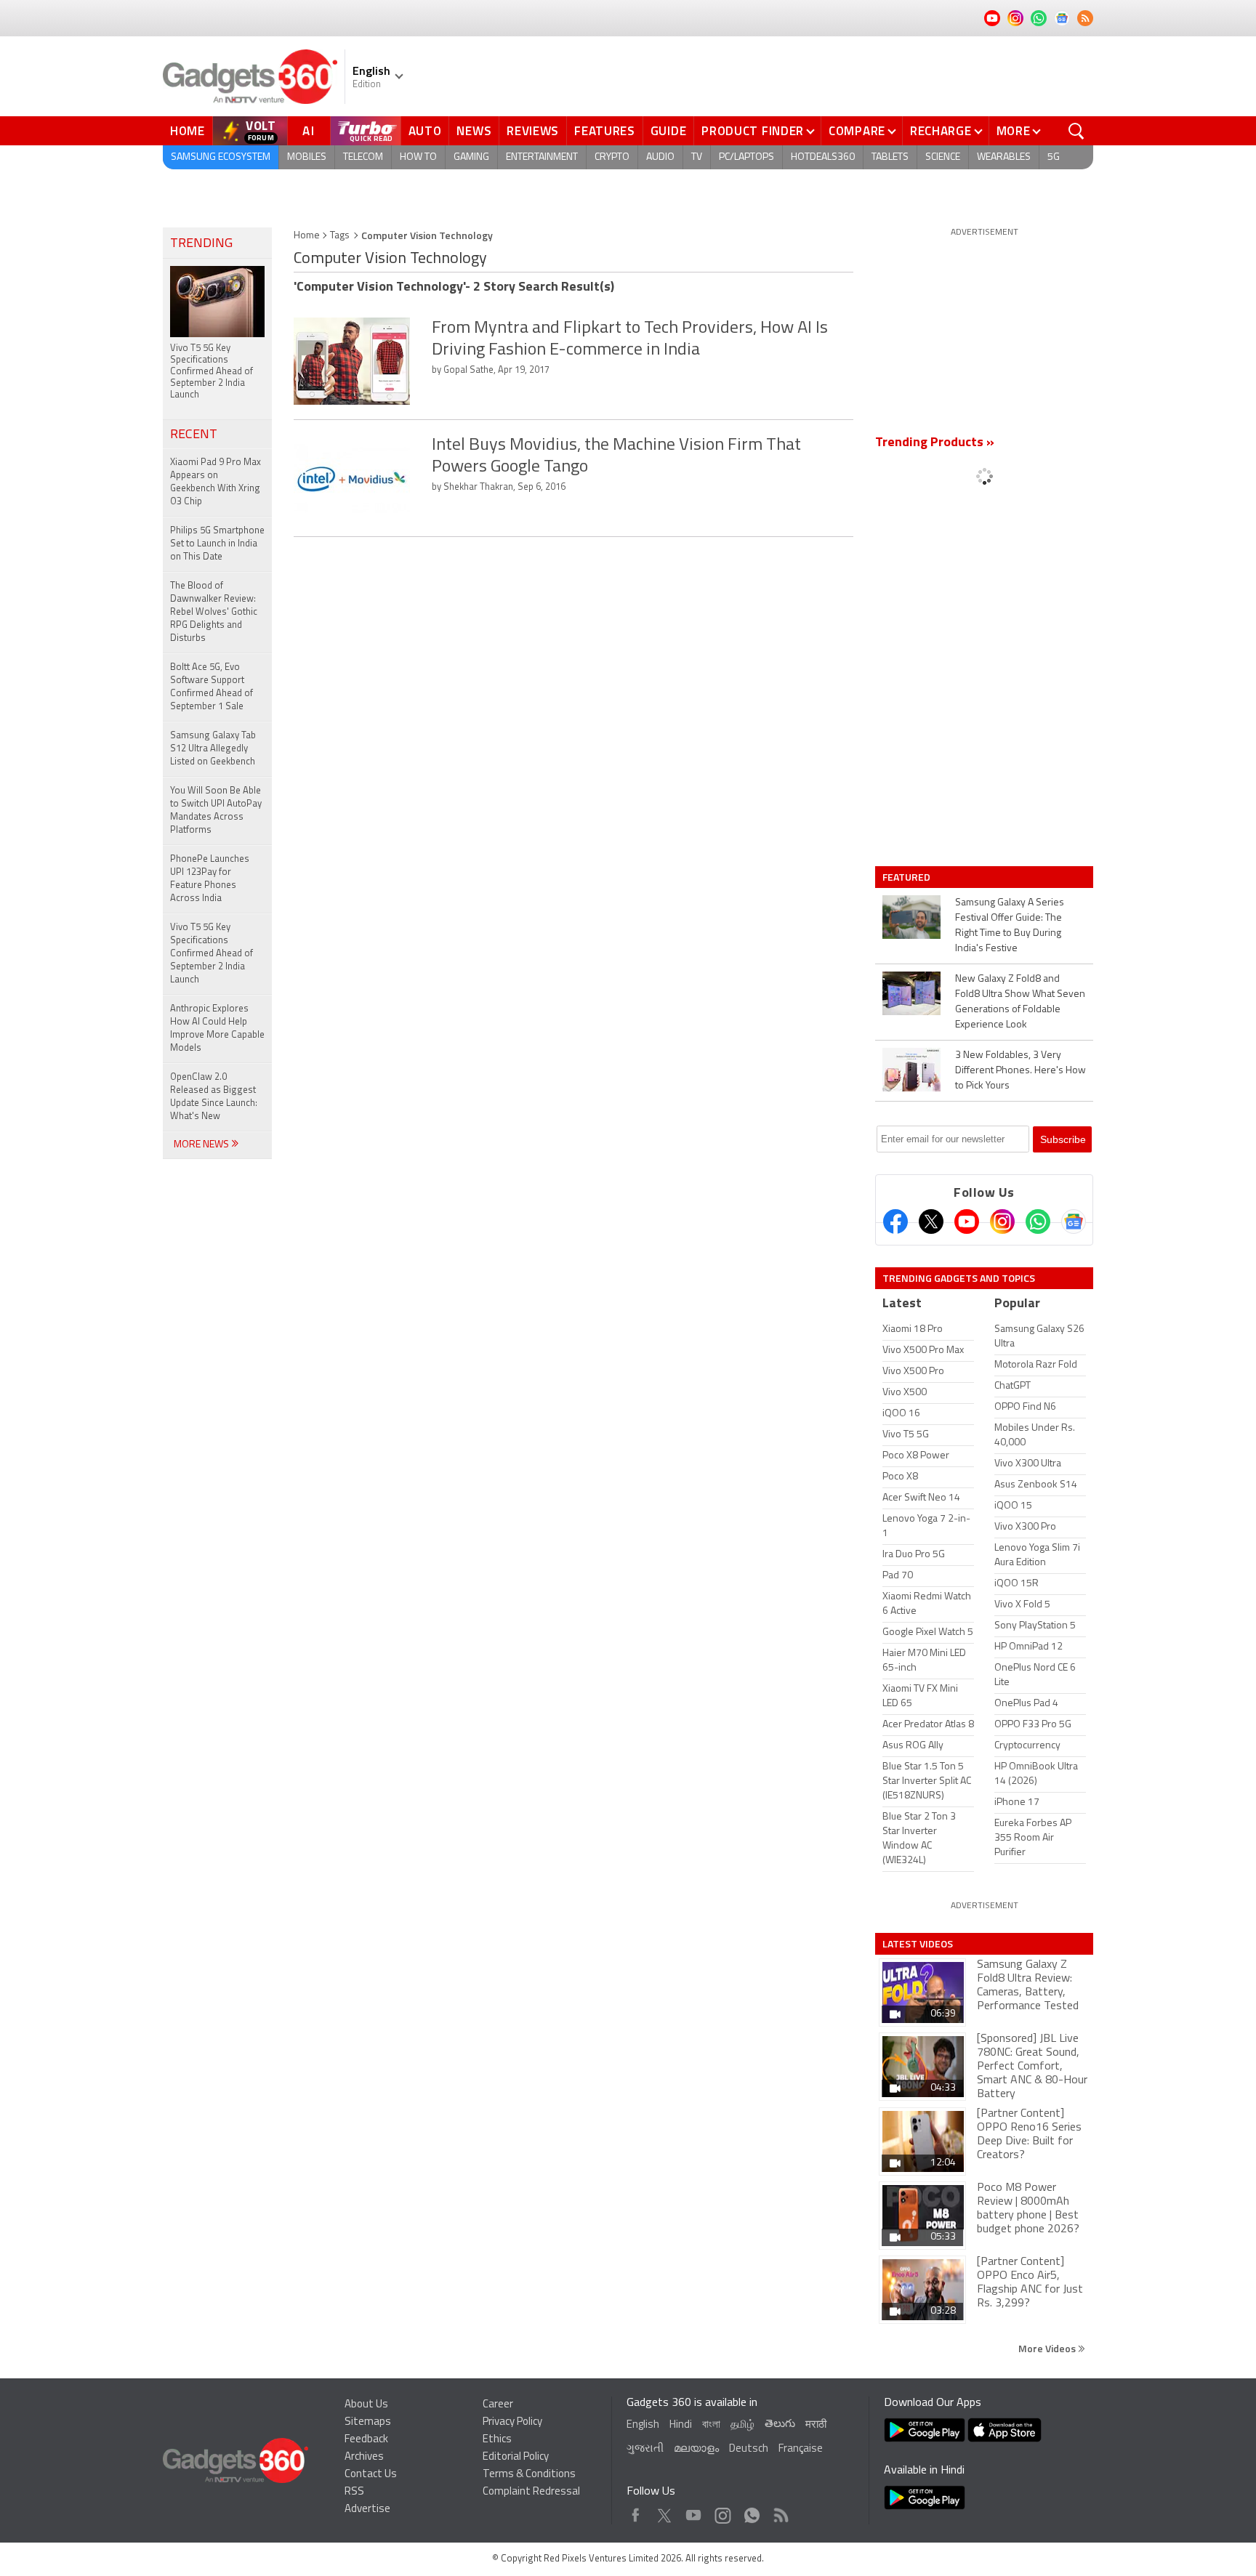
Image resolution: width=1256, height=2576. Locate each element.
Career (498, 2405)
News (474, 131)
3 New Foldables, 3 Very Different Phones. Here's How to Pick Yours (1020, 1071)
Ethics (497, 2440)
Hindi (681, 2425)
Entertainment (542, 157)
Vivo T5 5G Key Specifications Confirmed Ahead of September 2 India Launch (212, 954)
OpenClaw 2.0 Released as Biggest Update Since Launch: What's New (214, 1097)
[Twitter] (931, 1222)
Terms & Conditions (529, 2475)
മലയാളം (696, 2449)
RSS (354, 2492)
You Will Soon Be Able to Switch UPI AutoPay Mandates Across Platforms (216, 811)
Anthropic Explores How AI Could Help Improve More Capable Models (217, 1029)
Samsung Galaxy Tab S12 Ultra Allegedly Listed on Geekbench (213, 749)
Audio (660, 157)
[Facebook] (895, 1222)
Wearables (1004, 157)
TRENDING (201, 244)
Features (605, 131)
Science (943, 157)
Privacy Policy (512, 2422)
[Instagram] (1002, 1222)
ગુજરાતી (645, 2449)
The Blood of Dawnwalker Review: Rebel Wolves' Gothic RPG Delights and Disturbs (214, 612)
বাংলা (711, 2425)
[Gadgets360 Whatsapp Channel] (1038, 1222)
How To (418, 157)
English (643, 2425)
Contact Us (371, 2475)
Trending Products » (935, 443)
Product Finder (753, 131)
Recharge (941, 131)
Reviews (533, 131)
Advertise (367, 2510)
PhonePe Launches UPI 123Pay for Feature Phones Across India (210, 879)
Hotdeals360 (823, 157)
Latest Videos (918, 1944)
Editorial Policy (516, 2457)
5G (1054, 157)
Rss (780, 2512)
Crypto (612, 157)
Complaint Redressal (531, 2492)
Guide (669, 131)
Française (801, 2449)
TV (697, 157)
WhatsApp (752, 2512)
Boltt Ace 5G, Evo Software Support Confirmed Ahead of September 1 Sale (212, 687)
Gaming (471, 157)
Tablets (890, 157)
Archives (364, 2457)
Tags (340, 236)
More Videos (1048, 2348)
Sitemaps (368, 2422)
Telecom (363, 157)
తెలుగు (780, 2424)
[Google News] (1074, 1222)
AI (309, 131)
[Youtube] (967, 1222)
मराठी (816, 2425)
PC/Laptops (746, 157)
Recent (194, 435)
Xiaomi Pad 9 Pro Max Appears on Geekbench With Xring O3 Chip (216, 482)
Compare (857, 131)
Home (188, 131)
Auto (425, 131)
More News (202, 1145)
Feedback (366, 2440)
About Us (366, 2405)
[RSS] (1085, 18)
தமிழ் (742, 2425)
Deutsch (749, 2449)
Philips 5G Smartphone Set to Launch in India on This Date (217, 544)
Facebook (636, 2512)
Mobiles (307, 157)
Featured (907, 877)
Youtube (694, 2512)
